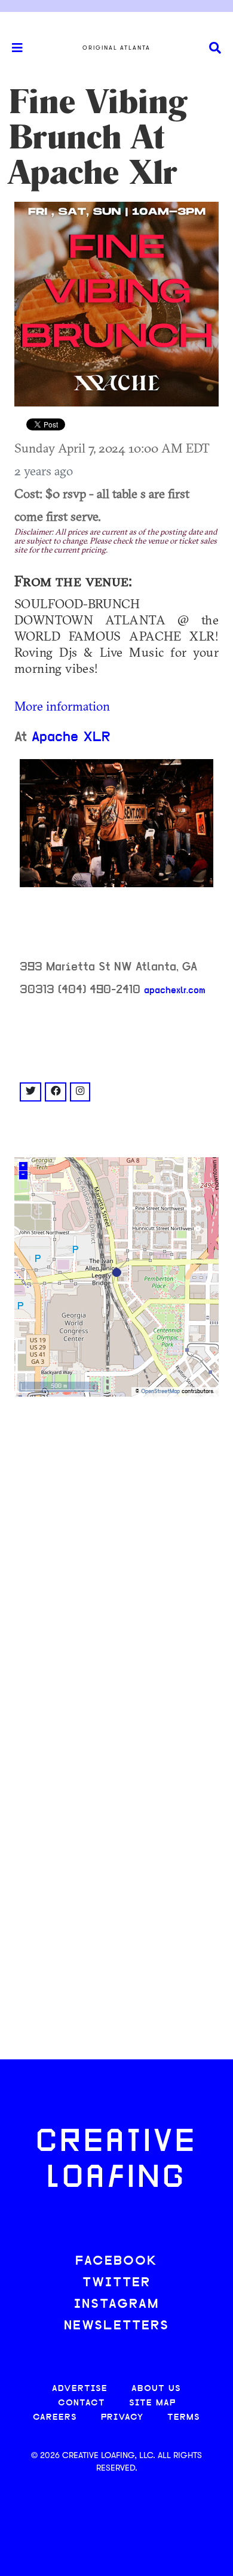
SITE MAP (152, 2403)
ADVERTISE (80, 2389)
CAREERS (55, 2418)
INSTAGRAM (116, 2305)
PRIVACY (122, 2418)
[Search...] (215, 48)
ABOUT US (156, 2389)
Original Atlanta (116, 48)
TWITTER (116, 2283)
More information (62, 706)
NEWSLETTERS (116, 2326)
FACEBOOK (116, 2261)
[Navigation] (12, 48)
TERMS (184, 2418)
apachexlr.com (175, 991)
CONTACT (82, 2403)
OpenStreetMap (160, 1392)
